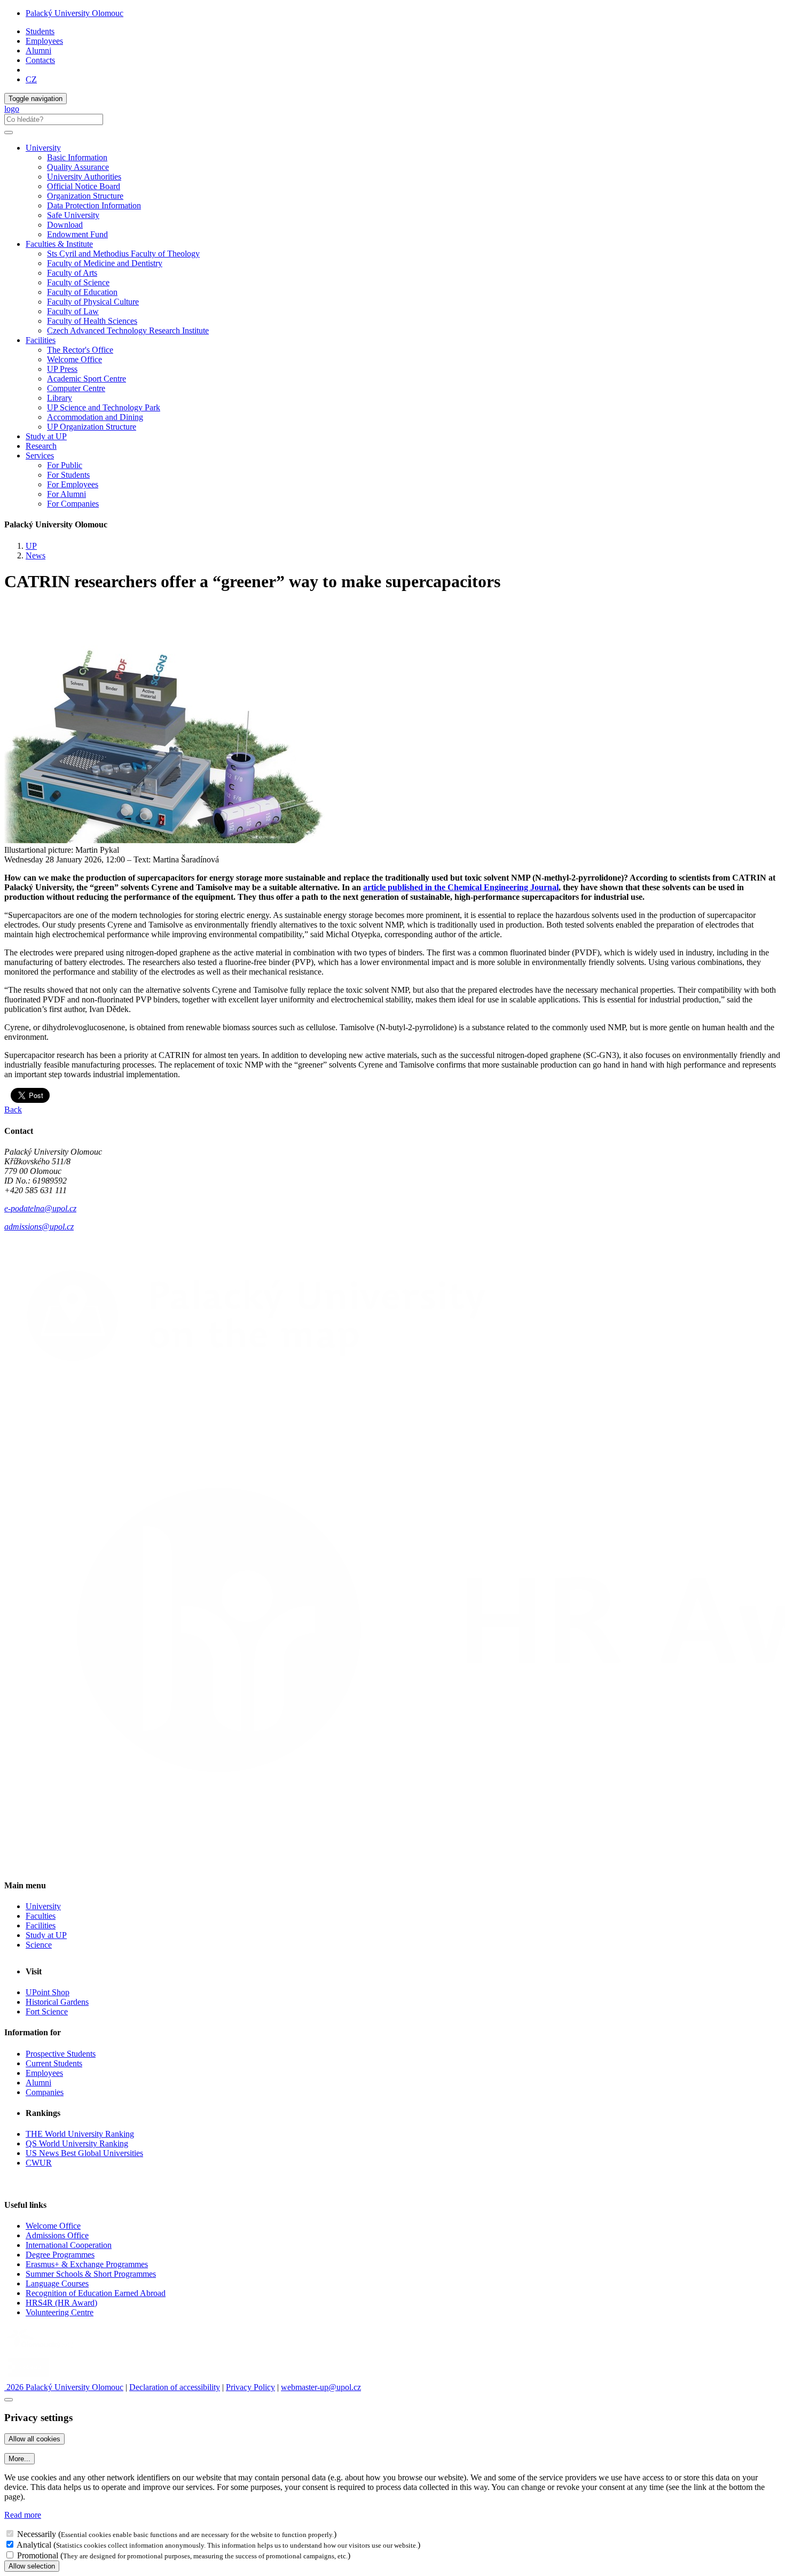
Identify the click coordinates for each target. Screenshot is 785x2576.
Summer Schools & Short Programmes (91, 2274)
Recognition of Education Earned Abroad (96, 2293)
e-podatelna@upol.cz (40, 1208)
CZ (31, 79)
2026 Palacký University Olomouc (64, 2387)
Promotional (38, 2555)
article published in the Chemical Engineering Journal (461, 887)
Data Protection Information (94, 205)
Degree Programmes (60, 2255)
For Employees (73, 484)
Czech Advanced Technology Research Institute (128, 330)
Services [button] (40, 456)
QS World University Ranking (77, 2143)
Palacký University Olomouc (74, 13)
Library (60, 398)
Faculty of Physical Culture (93, 302)
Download (65, 225)
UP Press (62, 369)
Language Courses (57, 2283)
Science (39, 1945)
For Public (65, 465)
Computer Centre (76, 388)
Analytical (34, 2545)
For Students (68, 475)
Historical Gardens (57, 2002)
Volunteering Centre (60, 2312)
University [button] (43, 148)
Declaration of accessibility (175, 2387)
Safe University (73, 215)
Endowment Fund (77, 234)
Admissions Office (57, 2235)
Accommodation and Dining (95, 417)
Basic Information (77, 157)
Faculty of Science (78, 282)
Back (13, 1110)
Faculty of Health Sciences (92, 321)
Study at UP (46, 436)
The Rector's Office (80, 350)
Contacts (40, 60)
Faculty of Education (82, 292)
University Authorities (84, 177)
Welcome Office (74, 359)
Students (40, 31)
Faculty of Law (73, 311)
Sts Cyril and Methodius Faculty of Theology (123, 254)
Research (41, 446)
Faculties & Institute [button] (59, 244)
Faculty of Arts (72, 273)
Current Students (54, 2063)
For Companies (73, 504)
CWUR (39, 2163)
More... (19, 2459)
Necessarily (37, 2534)
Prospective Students (61, 2054)
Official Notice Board (84, 186)
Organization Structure (85, 196)
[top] (9, 2400)
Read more (23, 2515)
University (43, 1906)
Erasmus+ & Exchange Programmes (87, 2264)
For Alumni (66, 494)
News (36, 555)
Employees (44, 41)
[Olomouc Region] (41, 2349)
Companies (45, 2092)
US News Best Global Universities (84, 2153)
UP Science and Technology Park (104, 407)
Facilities (41, 340)
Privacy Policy (250, 2387)
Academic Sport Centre (87, 379)
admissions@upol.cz (39, 1227)
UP (31, 546)
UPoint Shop (48, 1992)
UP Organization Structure (92, 427)
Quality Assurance (78, 167)
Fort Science (47, 2011)
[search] (9, 133)
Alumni (38, 50)
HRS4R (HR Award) (61, 2303)
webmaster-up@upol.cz (321, 2387)
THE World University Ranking (80, 2134)
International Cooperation (69, 2245)
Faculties (41, 1916)
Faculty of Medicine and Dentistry (105, 263)
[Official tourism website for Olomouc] (29, 2377)
